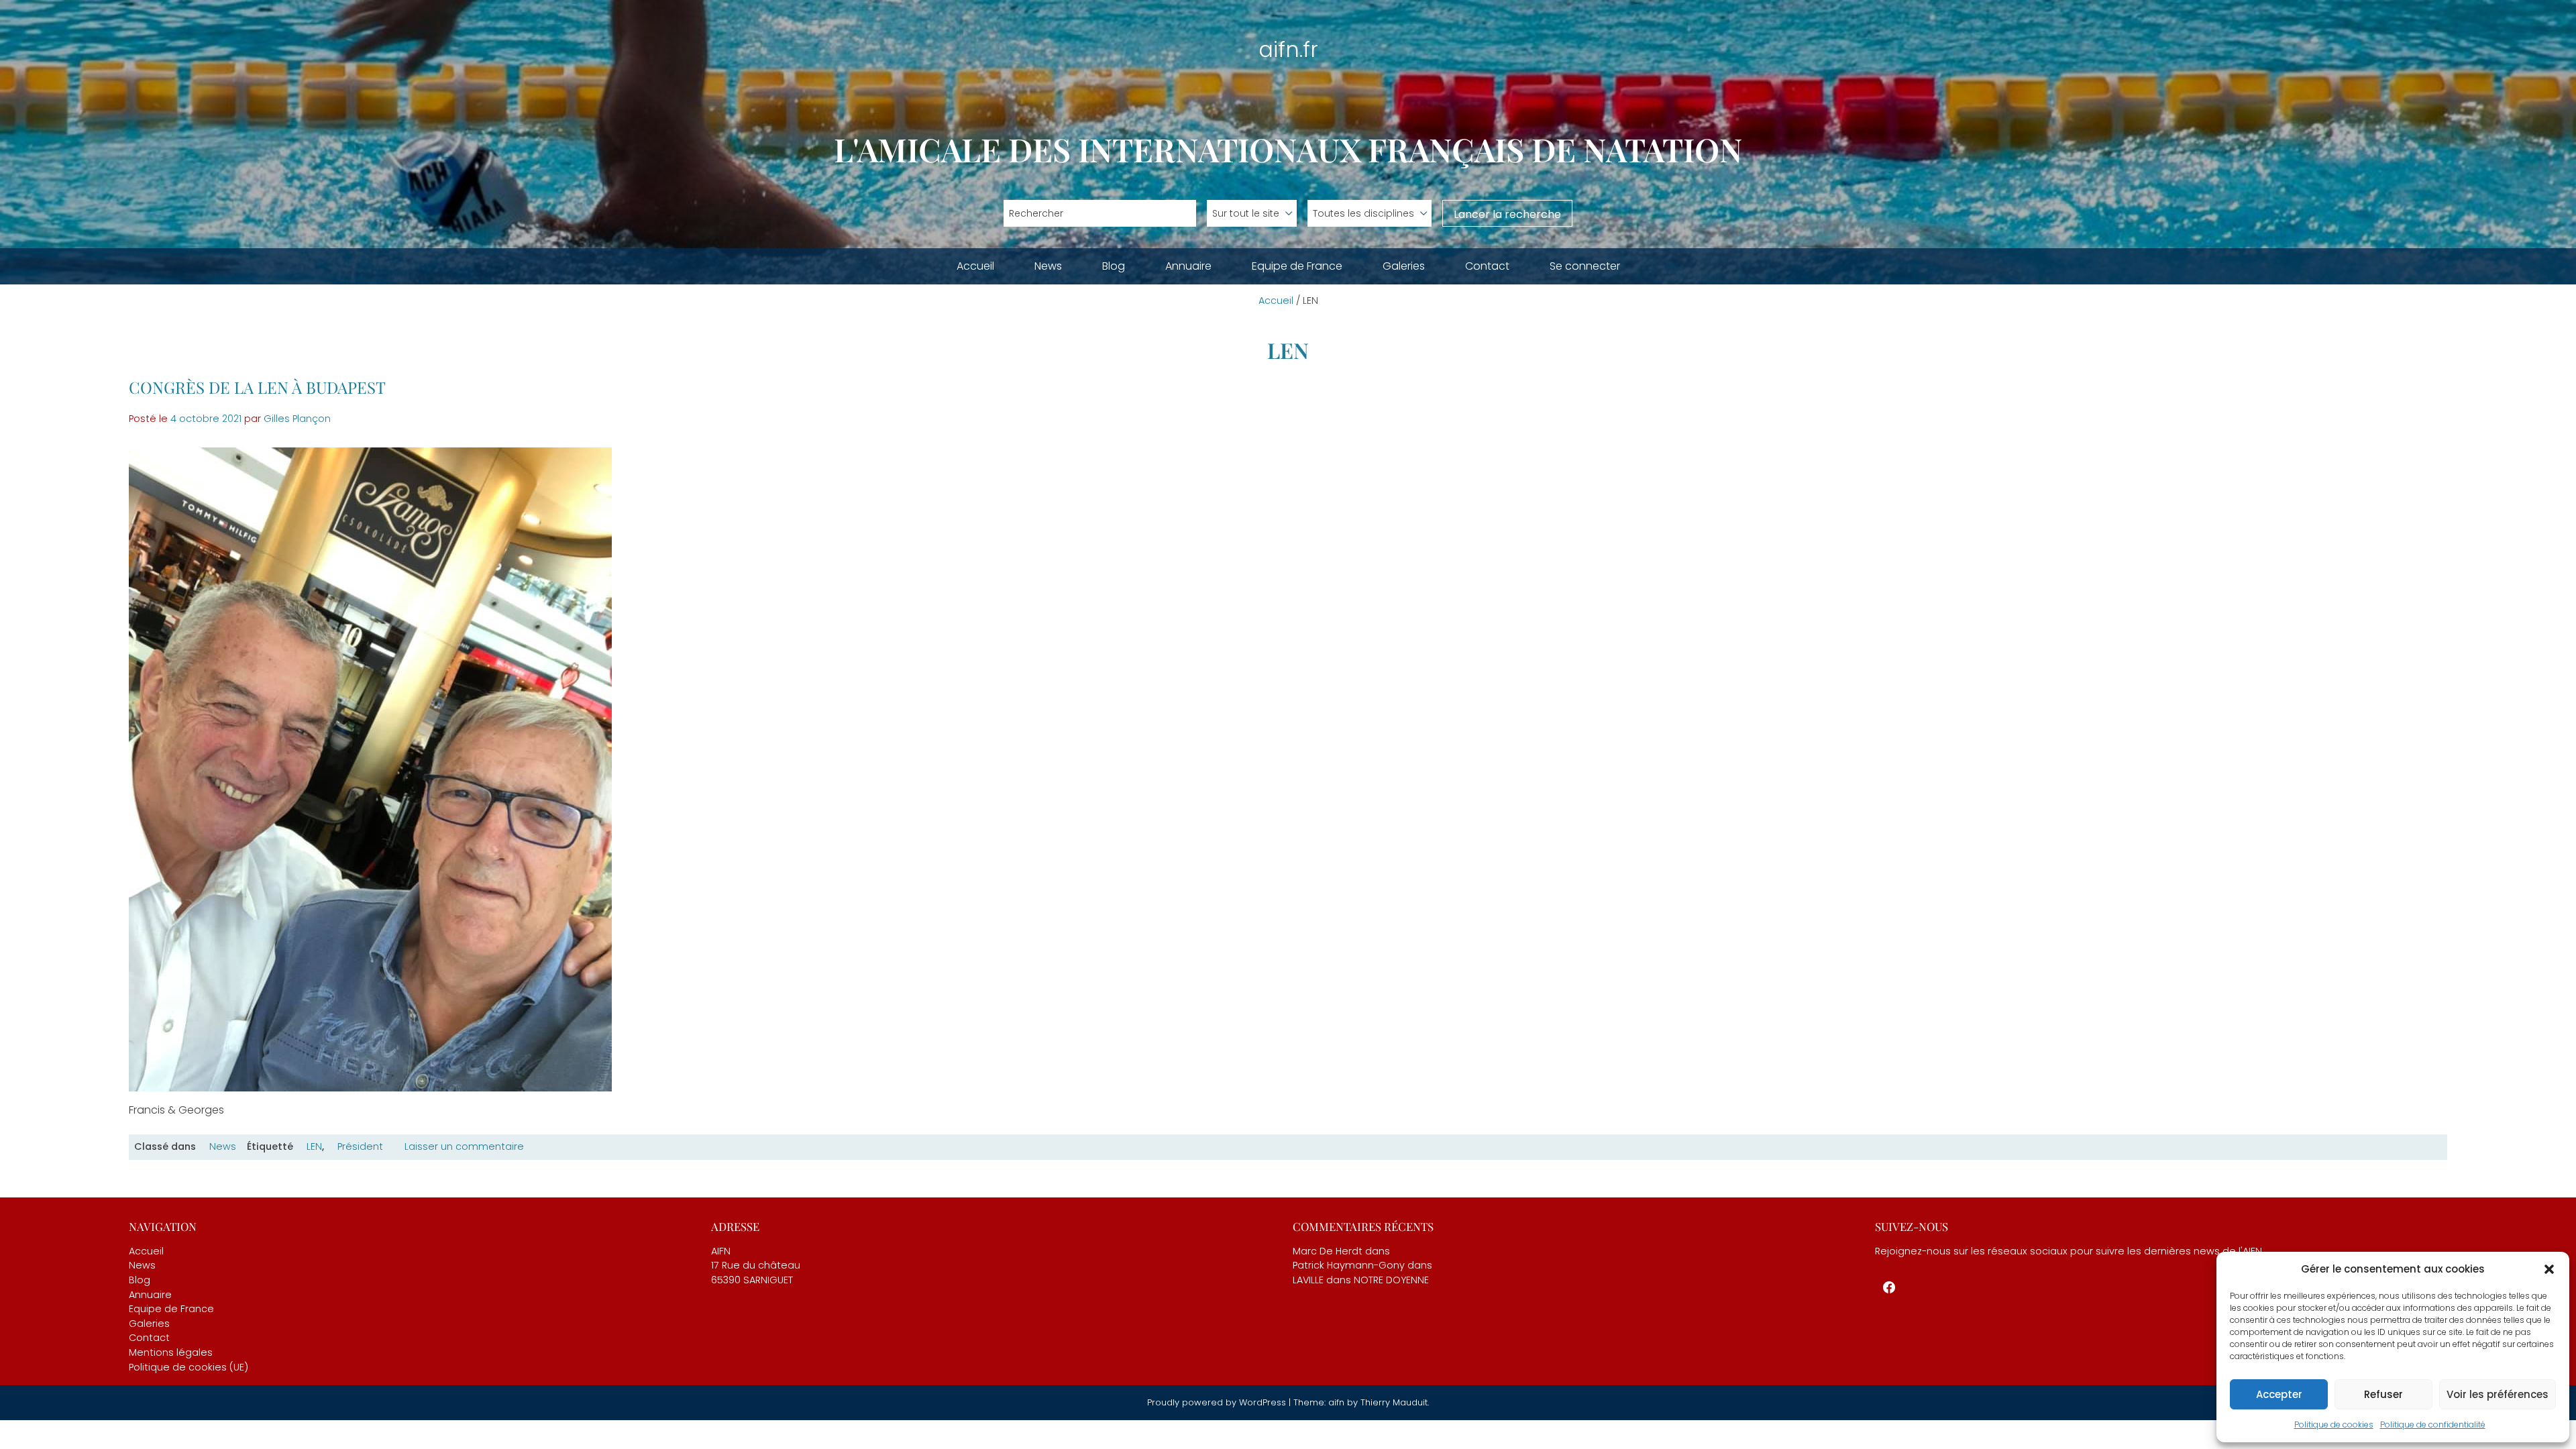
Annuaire (1188, 266)
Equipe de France (1297, 266)
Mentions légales (171, 1352)
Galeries (1404, 266)
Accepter (2279, 1394)
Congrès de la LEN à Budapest (257, 387)
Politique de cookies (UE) (189, 1367)
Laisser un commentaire (464, 1147)
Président (360, 1146)
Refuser (2383, 1394)
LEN (314, 1146)
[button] (2549, 1269)
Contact (1487, 266)
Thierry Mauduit (1394, 1402)
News (1048, 266)
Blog (1114, 266)
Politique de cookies (2334, 1425)
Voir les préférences (2498, 1394)
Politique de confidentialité (2433, 1425)
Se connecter (1585, 266)
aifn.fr (1288, 49)
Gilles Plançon (297, 419)
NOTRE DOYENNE (1391, 1280)
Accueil (975, 266)
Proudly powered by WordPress (1218, 1402)
